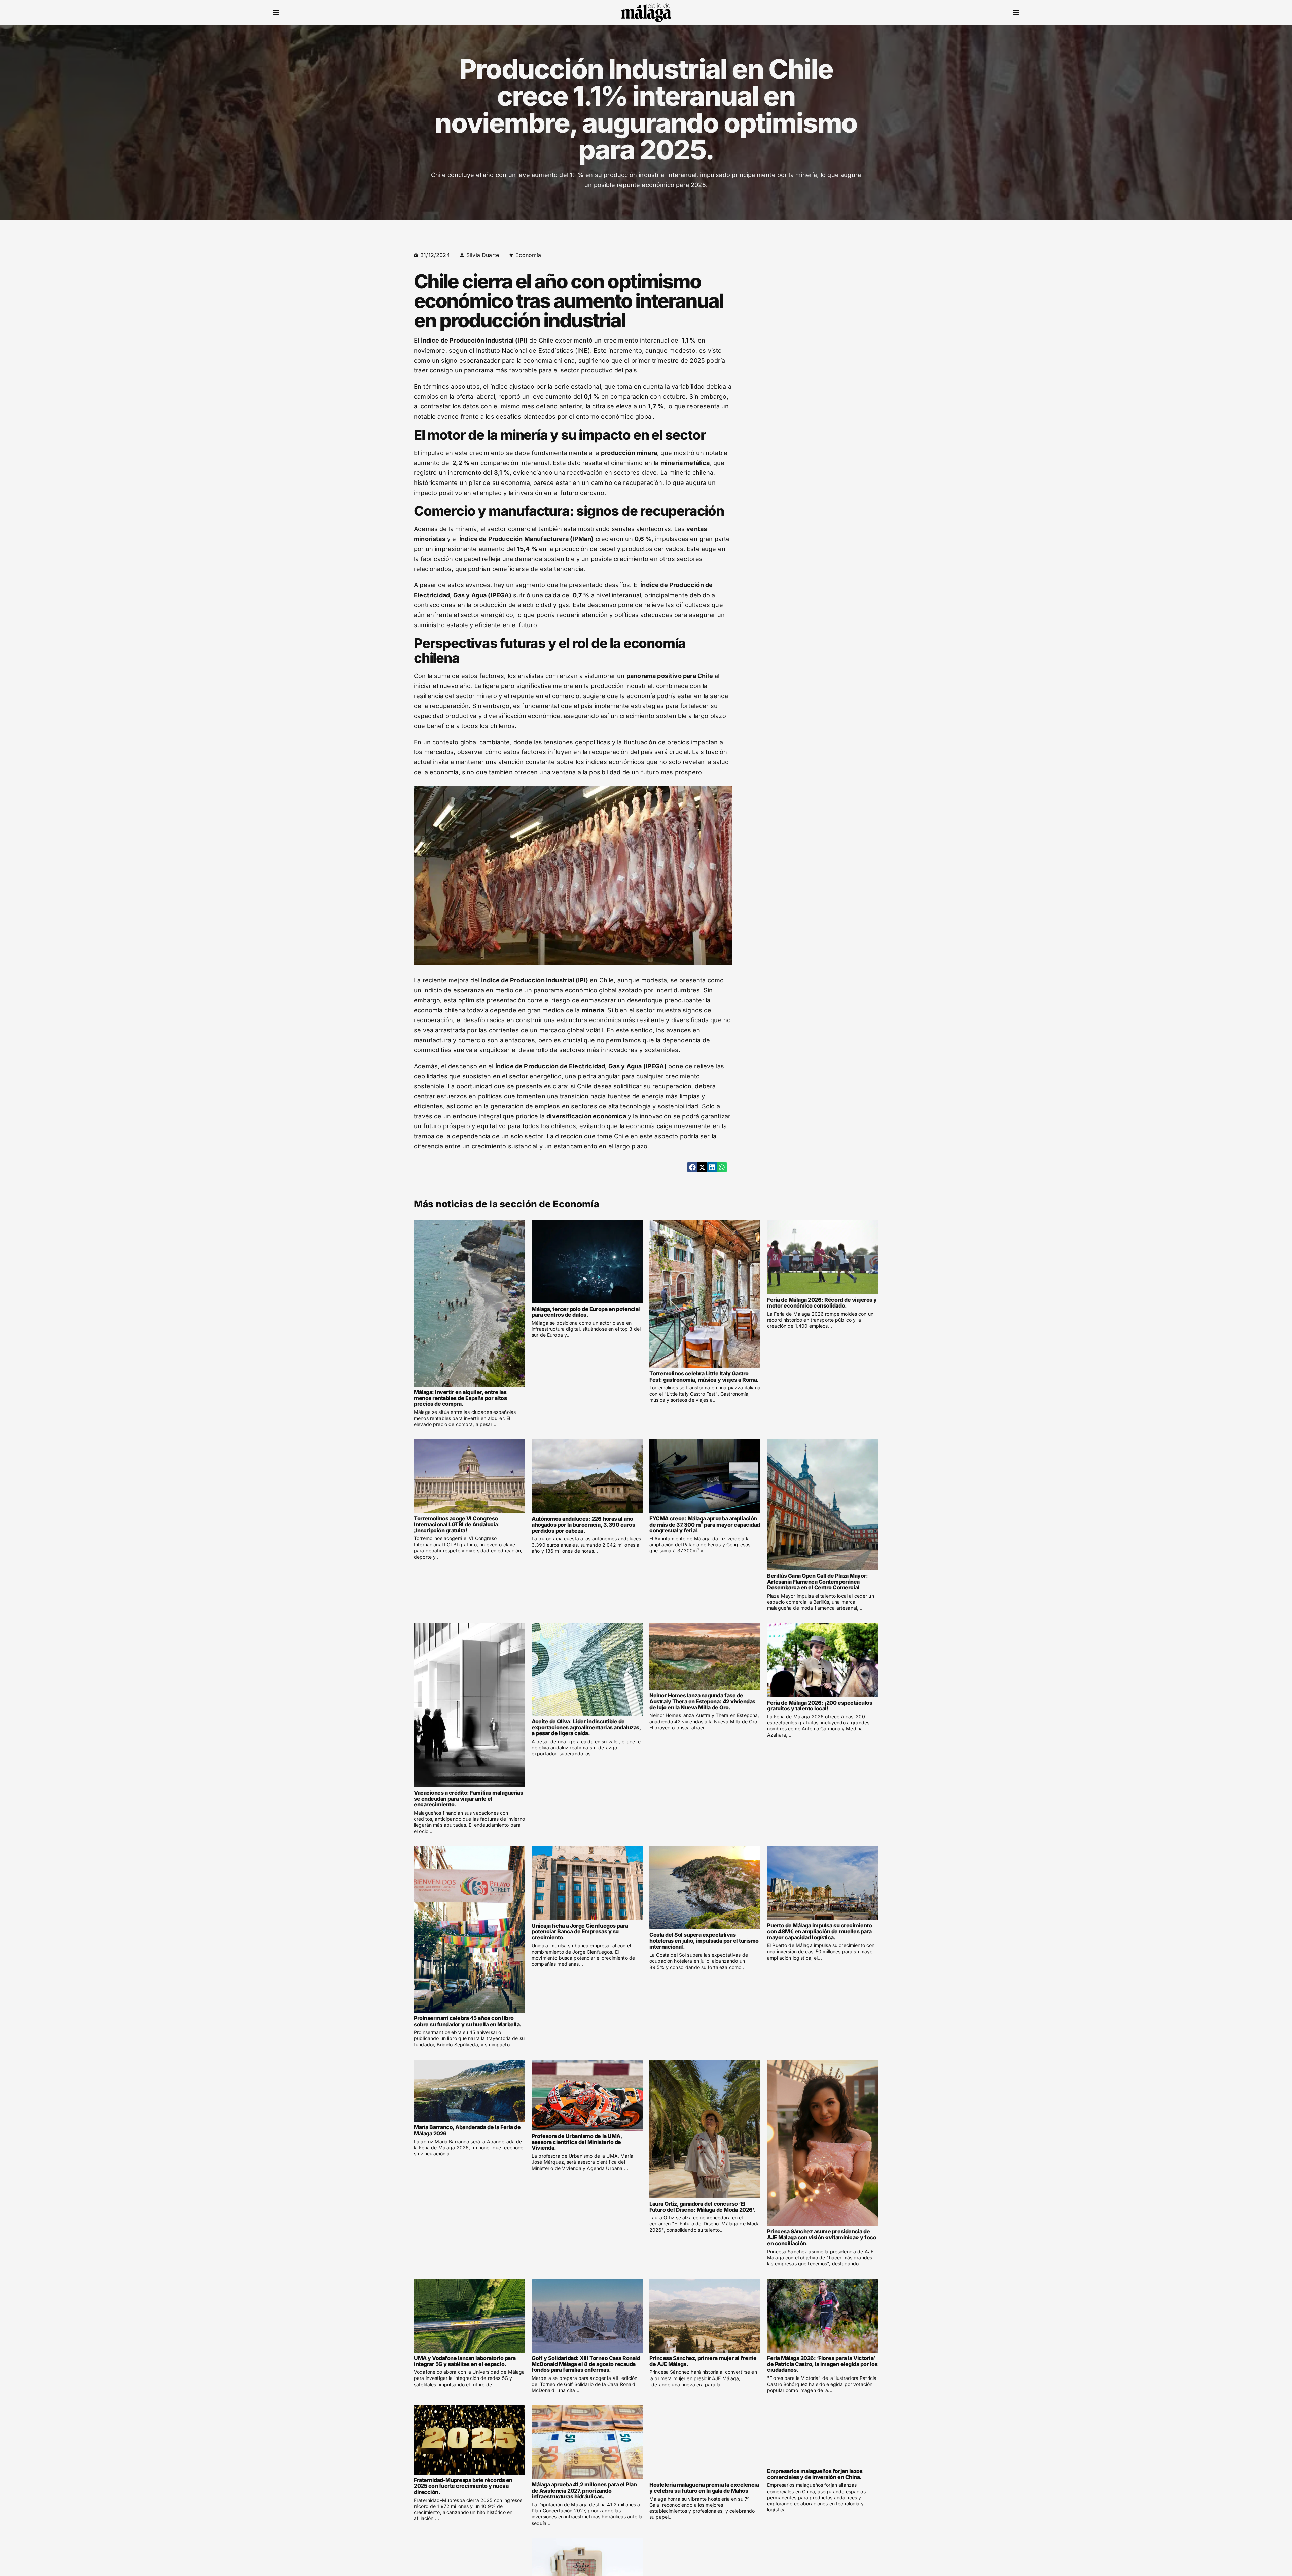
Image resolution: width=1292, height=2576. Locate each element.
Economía (528, 255)
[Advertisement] (820, 297)
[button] (276, 13)
